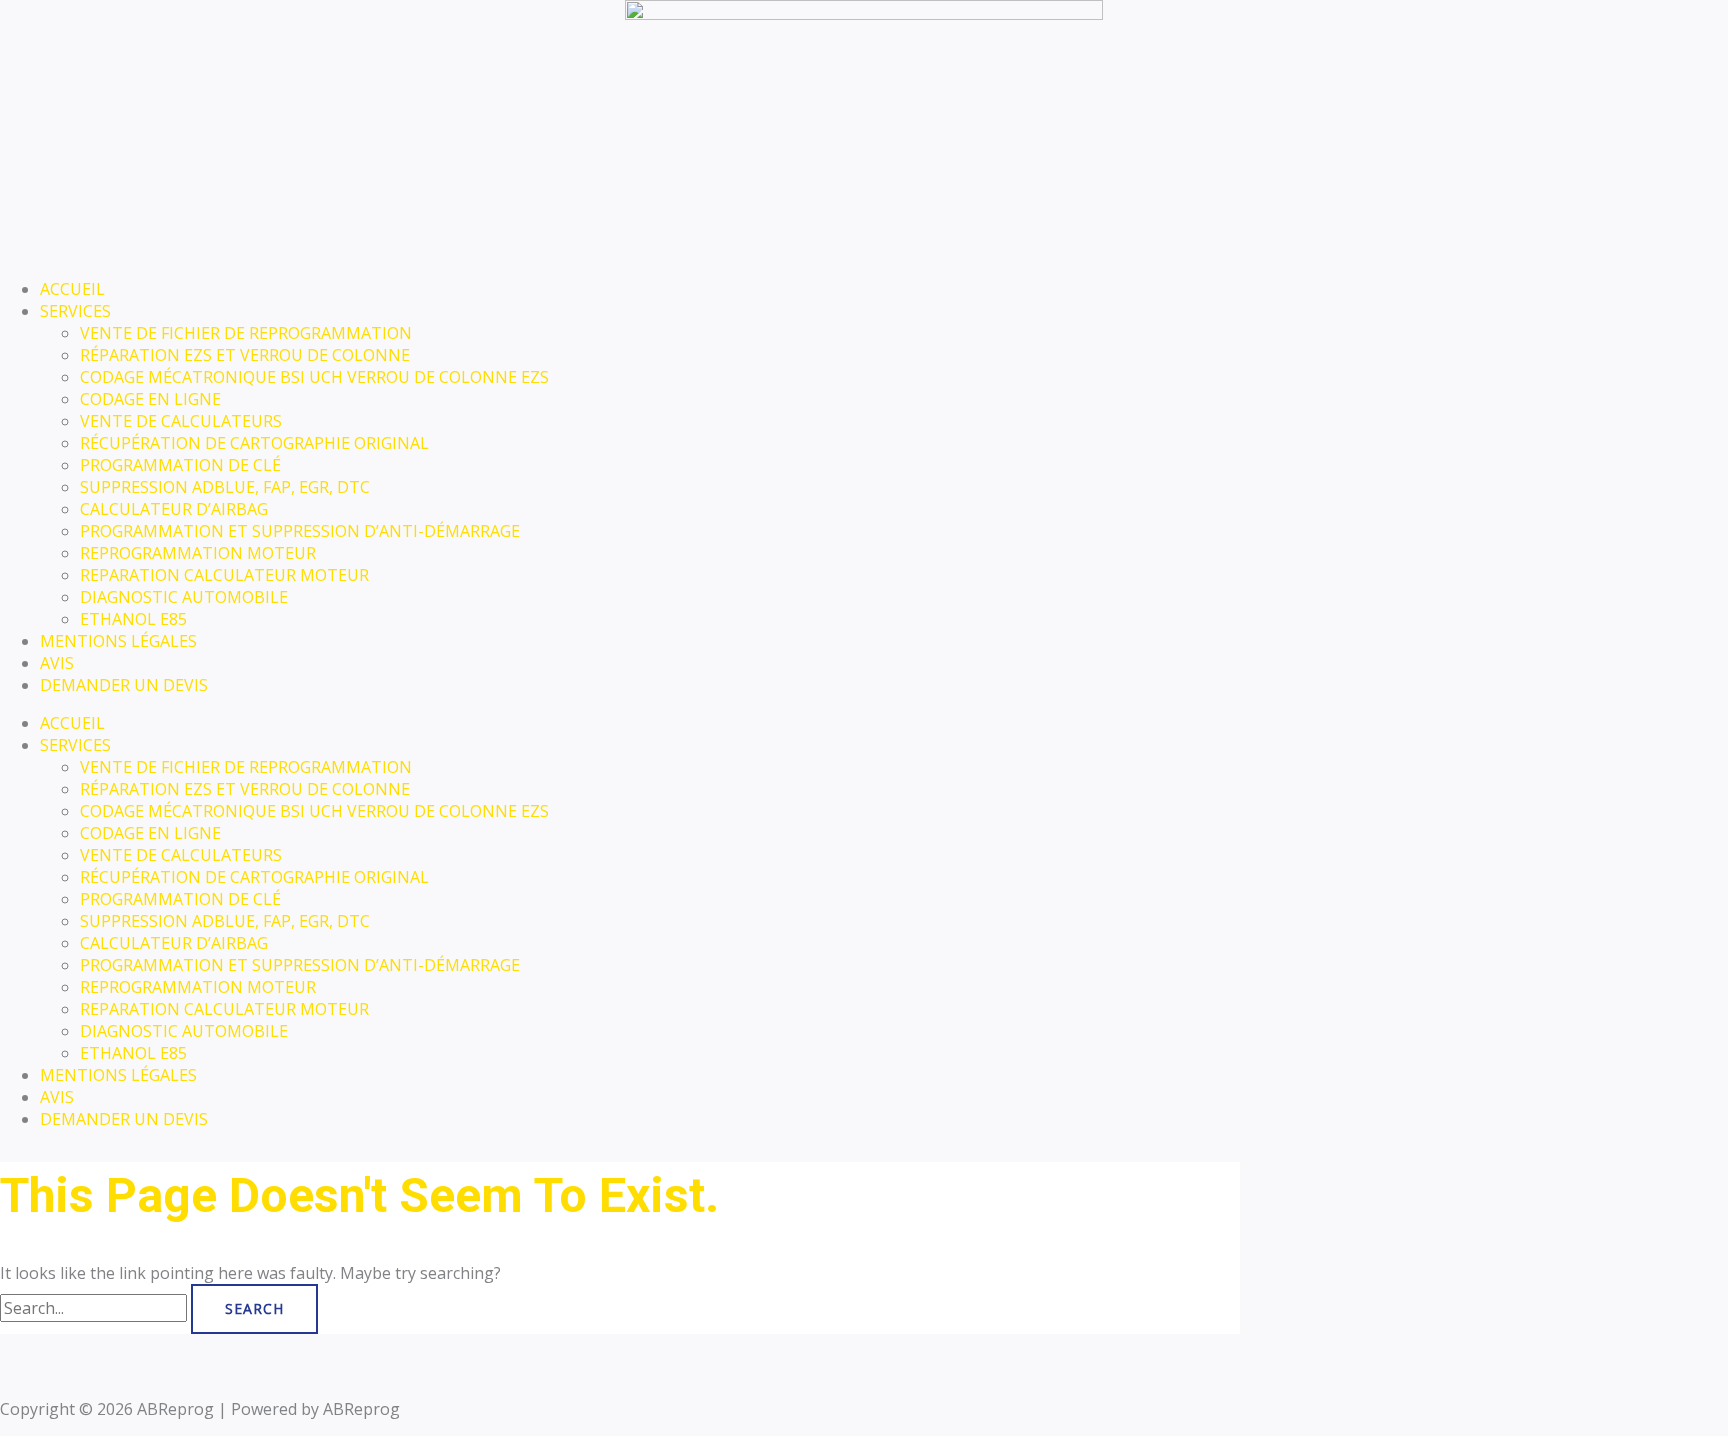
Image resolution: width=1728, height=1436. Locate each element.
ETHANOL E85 (133, 619)
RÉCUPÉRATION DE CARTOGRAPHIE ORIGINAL (254, 443)
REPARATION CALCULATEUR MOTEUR (224, 575)
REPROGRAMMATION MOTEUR (198, 553)
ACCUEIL (72, 289)
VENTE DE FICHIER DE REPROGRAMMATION (246, 333)
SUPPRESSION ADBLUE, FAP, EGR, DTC (225, 487)
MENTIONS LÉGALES (118, 641)
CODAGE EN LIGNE (150, 399)
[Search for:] (95, 1308)
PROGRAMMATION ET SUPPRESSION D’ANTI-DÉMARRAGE (300, 531)
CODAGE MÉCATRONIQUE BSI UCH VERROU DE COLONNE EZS (314, 377)
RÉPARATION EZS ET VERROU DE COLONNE (245, 355)
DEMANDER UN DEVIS (124, 685)
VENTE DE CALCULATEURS (181, 421)
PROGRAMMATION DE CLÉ (180, 465)
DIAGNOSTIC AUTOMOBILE (184, 597)
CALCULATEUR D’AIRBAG (174, 509)
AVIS (57, 663)
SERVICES (75, 311)
